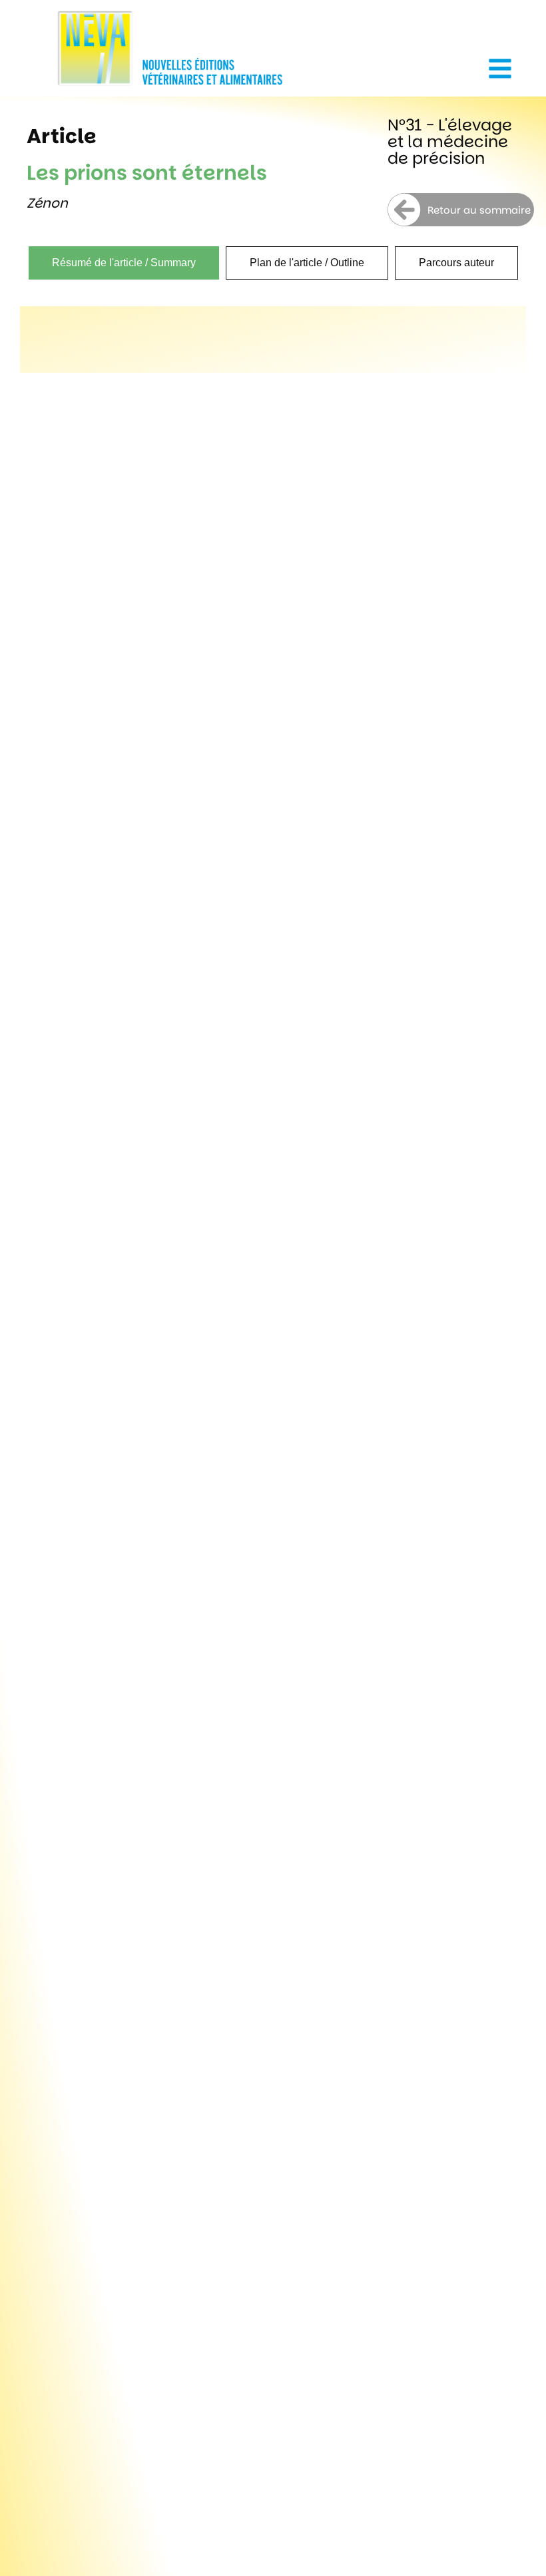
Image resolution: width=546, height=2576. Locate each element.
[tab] (124, 263)
